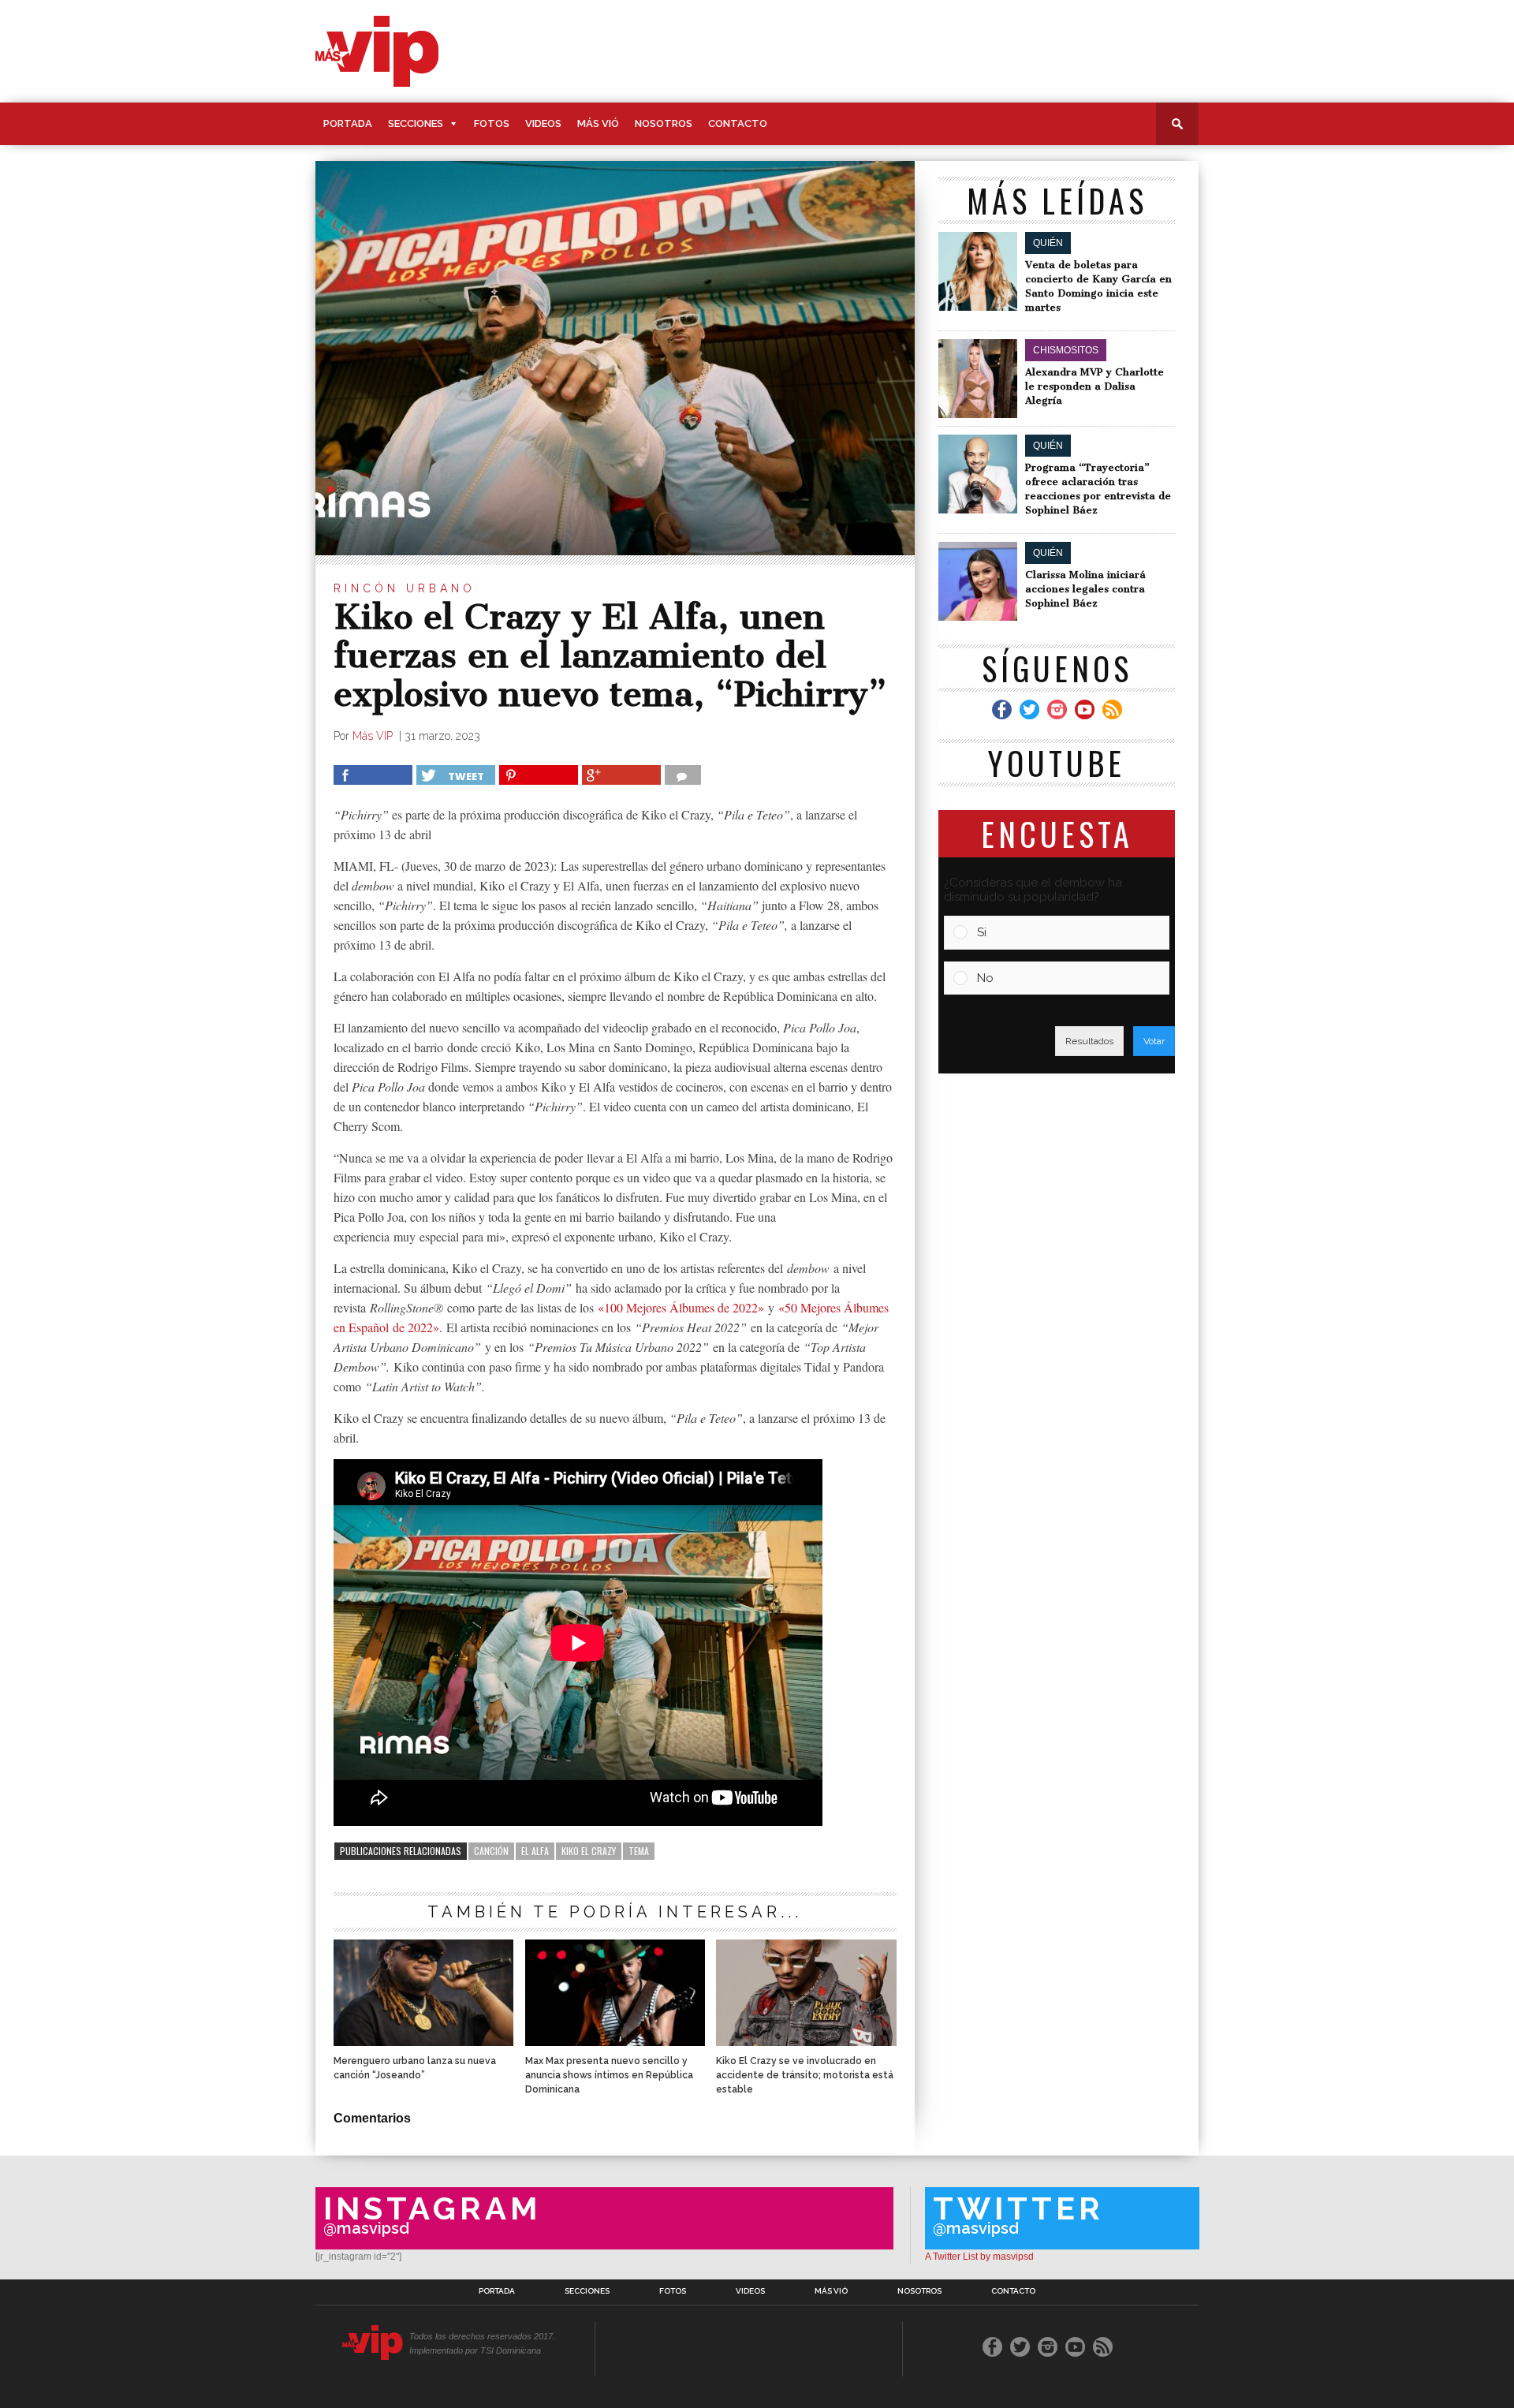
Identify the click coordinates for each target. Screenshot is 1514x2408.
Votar (1154, 1041)
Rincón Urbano (405, 588)
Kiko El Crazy (589, 1851)
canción (491, 1851)
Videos (543, 123)
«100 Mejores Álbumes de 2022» (681, 1307)
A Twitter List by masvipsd (979, 2257)
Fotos (492, 123)
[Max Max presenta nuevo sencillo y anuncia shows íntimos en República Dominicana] (615, 2042)
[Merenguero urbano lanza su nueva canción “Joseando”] (423, 2042)
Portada (348, 123)
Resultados (1089, 1041)
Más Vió (598, 123)
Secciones (416, 123)
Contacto (738, 123)
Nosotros (664, 123)
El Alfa (535, 1851)
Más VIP (374, 736)
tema (639, 1851)
